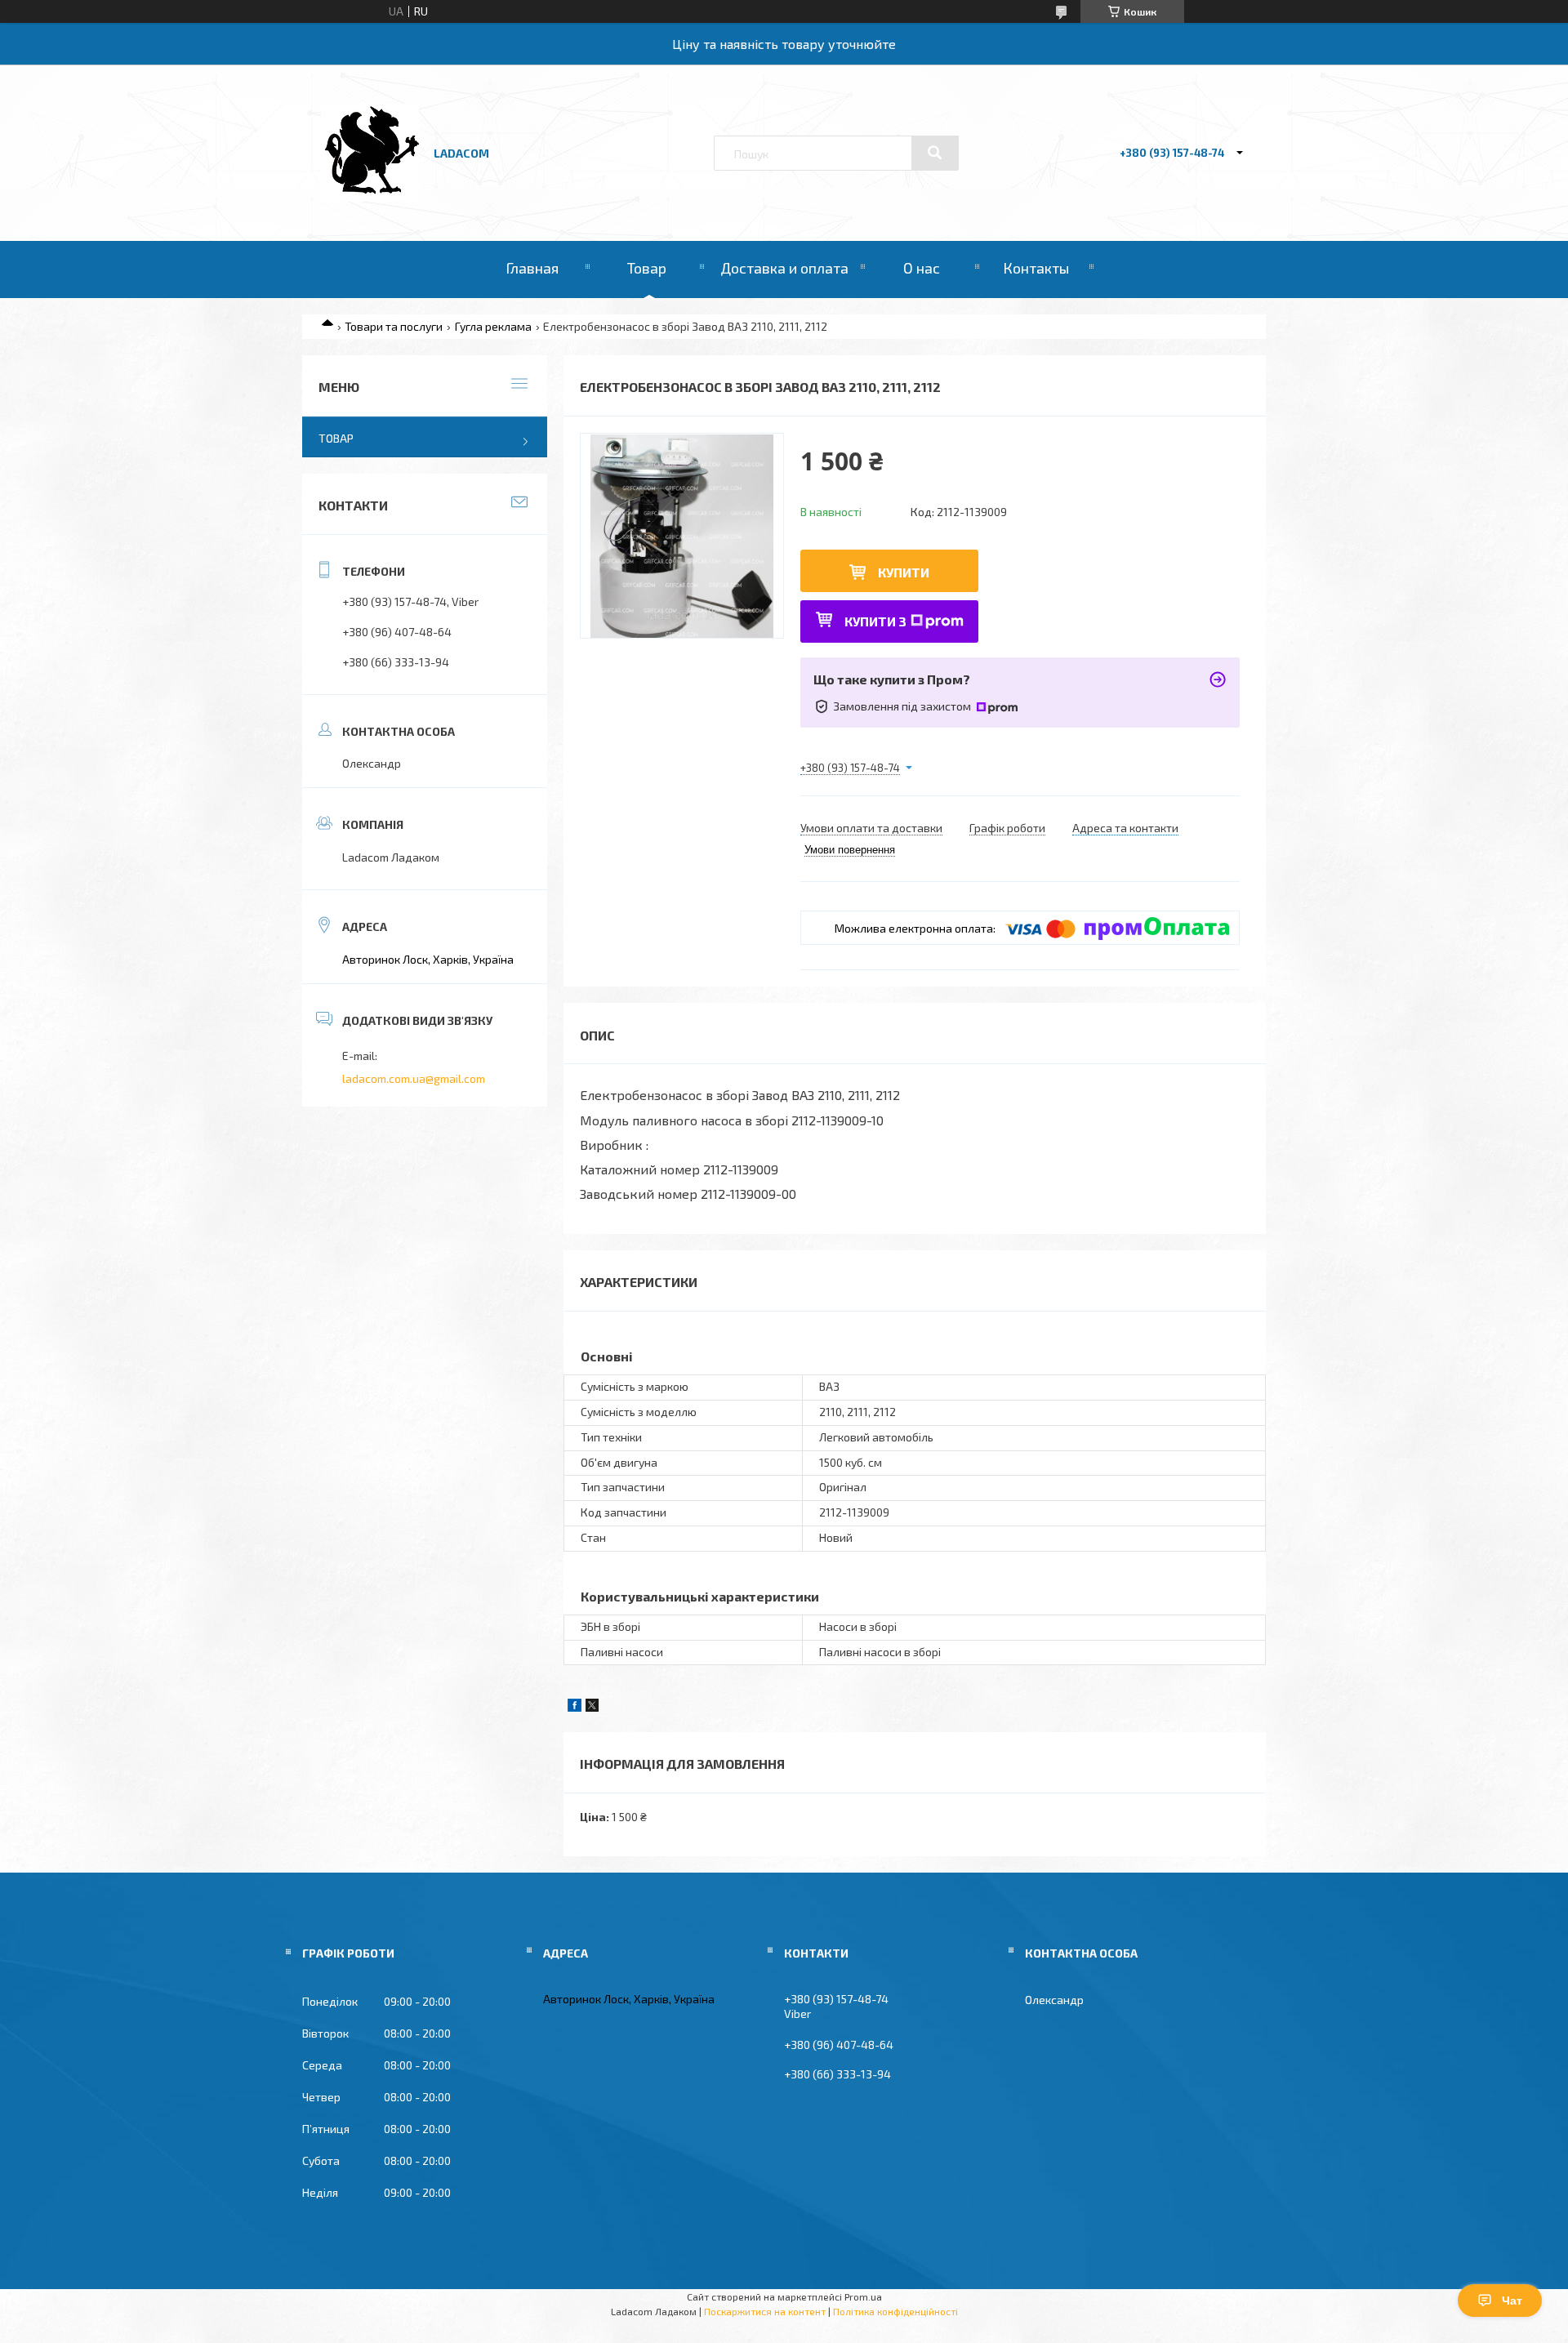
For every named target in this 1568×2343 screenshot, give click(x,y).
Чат (1512, 2301)
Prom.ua (863, 2296)
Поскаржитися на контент (765, 2311)
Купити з (875, 621)
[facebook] (575, 1707)
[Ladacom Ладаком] (370, 197)
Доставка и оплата (784, 268)
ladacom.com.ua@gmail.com (414, 1078)
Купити (904, 572)
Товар (647, 268)
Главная (532, 268)
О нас (922, 268)
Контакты (1036, 268)
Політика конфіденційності (895, 2311)
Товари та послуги (394, 326)
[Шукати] (935, 153)
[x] (592, 1707)
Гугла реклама (493, 326)
